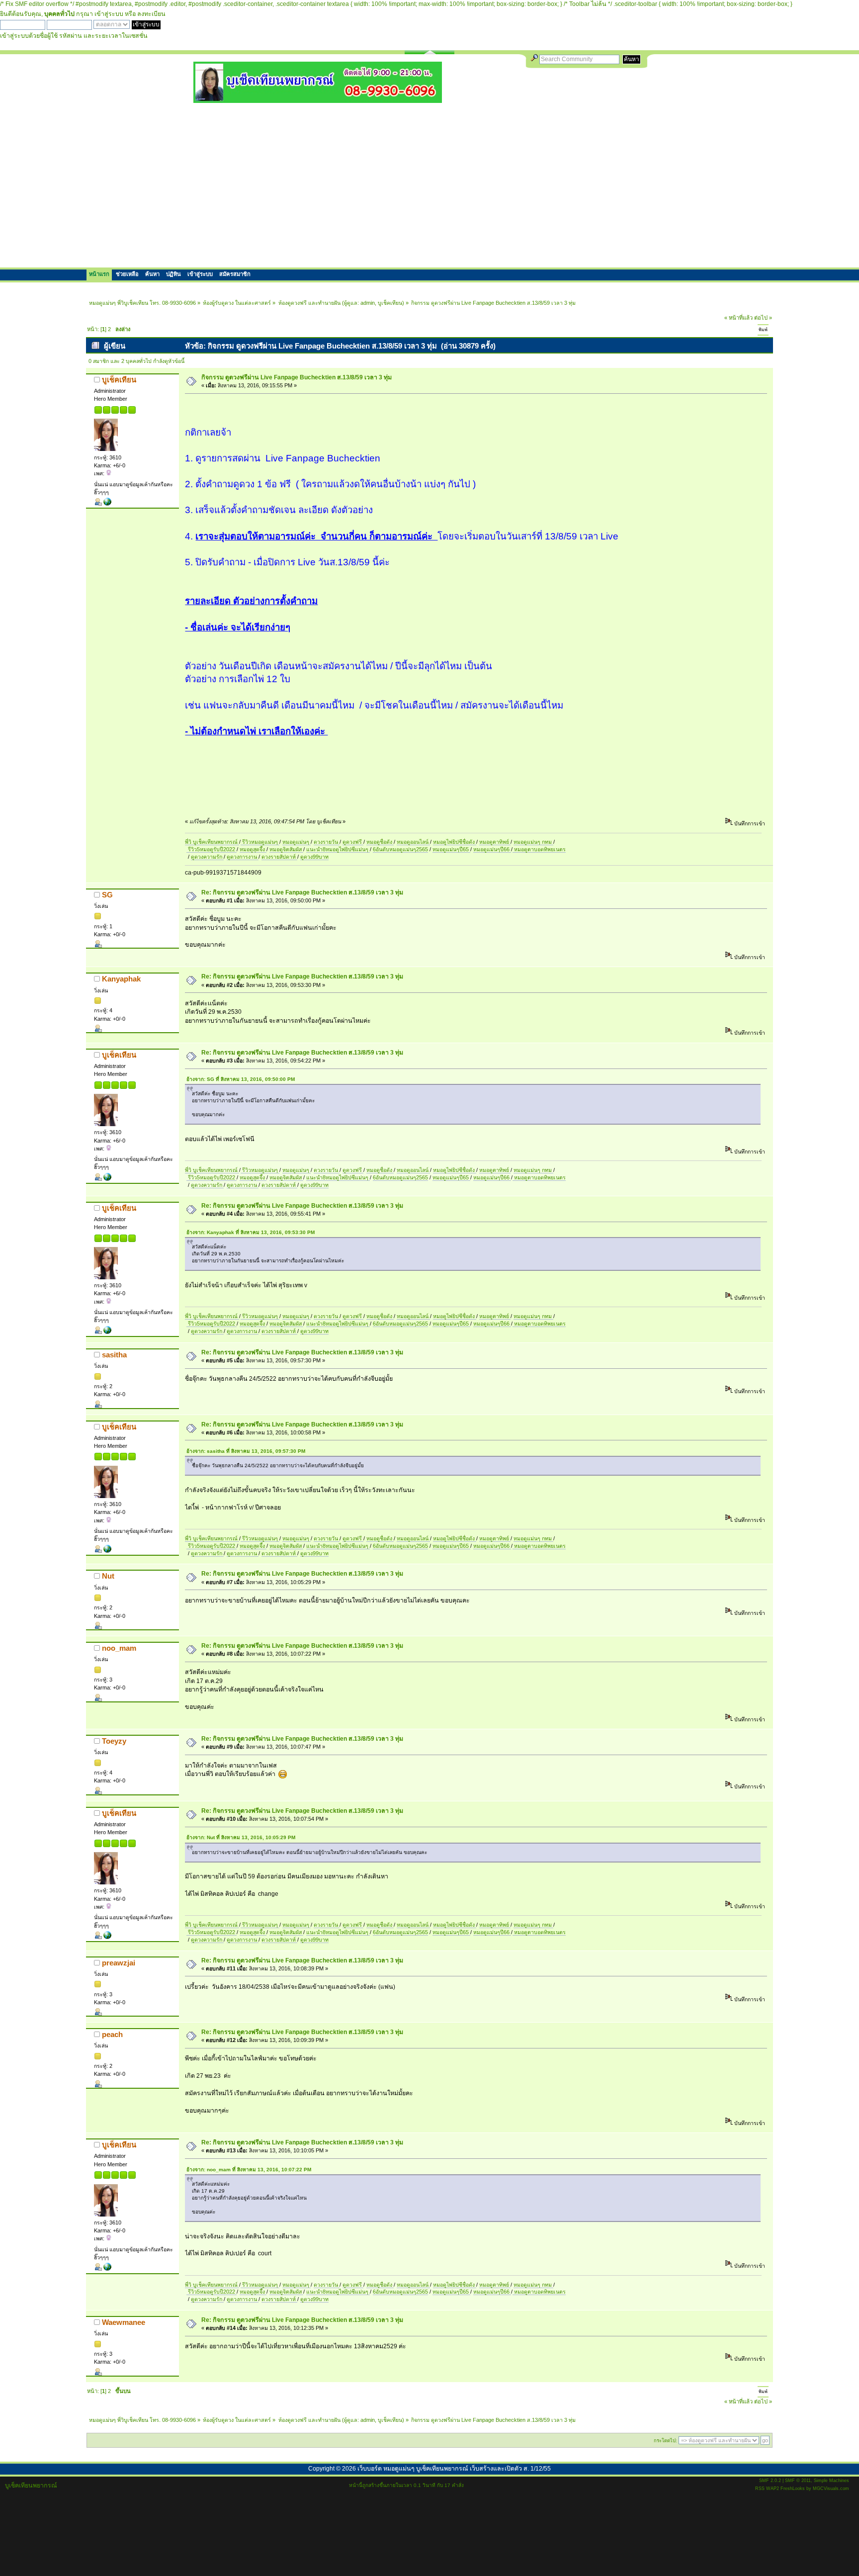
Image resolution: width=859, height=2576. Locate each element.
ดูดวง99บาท (314, 857)
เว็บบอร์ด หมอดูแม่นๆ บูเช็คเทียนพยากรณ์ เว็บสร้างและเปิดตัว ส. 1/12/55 (454, 2469)
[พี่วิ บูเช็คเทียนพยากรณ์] (107, 504)
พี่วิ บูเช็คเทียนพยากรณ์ (212, 842)
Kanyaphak (121, 979)
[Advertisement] (429, 185)
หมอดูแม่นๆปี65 (451, 849)
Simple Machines (831, 2481)
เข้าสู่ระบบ (109, 14)
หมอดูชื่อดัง (380, 842)
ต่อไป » (763, 318)
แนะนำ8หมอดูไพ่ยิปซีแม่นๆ (338, 849)
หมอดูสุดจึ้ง (253, 849)
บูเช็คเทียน (390, 303)
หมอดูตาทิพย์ (495, 842)
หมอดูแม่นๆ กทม (533, 842)
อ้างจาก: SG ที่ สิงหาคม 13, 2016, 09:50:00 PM (241, 1079)
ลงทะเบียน (151, 14)
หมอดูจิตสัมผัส (286, 849)
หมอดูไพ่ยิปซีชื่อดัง (455, 842)
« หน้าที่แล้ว (738, 318)
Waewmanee (124, 2322)
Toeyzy (114, 1741)
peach (112, 2034)
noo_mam (119, 1648)
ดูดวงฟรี (353, 842)
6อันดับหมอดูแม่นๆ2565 (400, 849)
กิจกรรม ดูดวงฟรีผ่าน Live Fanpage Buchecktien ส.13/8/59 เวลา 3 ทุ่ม (297, 377)
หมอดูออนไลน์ (413, 842)
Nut (108, 1576)
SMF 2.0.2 (770, 2481)
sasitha (114, 1355)
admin (368, 303)
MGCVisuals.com (831, 2488)
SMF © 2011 (798, 2481)
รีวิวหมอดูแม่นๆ (260, 842)
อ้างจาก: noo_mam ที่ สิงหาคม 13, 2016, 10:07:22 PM (249, 2170)
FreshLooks (793, 2488)
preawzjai (119, 1963)
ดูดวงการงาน (243, 857)
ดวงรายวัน (327, 842)
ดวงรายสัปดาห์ (279, 857)
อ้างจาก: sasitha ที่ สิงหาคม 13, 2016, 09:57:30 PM (246, 1451)
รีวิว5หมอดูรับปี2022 (212, 849)
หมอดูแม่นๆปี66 (492, 849)
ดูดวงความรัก (207, 857)
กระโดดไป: (665, 2441)
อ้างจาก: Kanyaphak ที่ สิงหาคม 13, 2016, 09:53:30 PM (251, 1232)
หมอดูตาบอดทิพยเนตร (539, 849)
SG (107, 895)
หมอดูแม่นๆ (297, 842)
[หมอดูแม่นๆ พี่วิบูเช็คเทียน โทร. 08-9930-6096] (318, 99)
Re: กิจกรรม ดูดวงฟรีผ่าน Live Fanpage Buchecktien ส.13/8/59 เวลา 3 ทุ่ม (302, 892)
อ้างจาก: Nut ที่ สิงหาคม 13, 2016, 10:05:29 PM (241, 1837)
